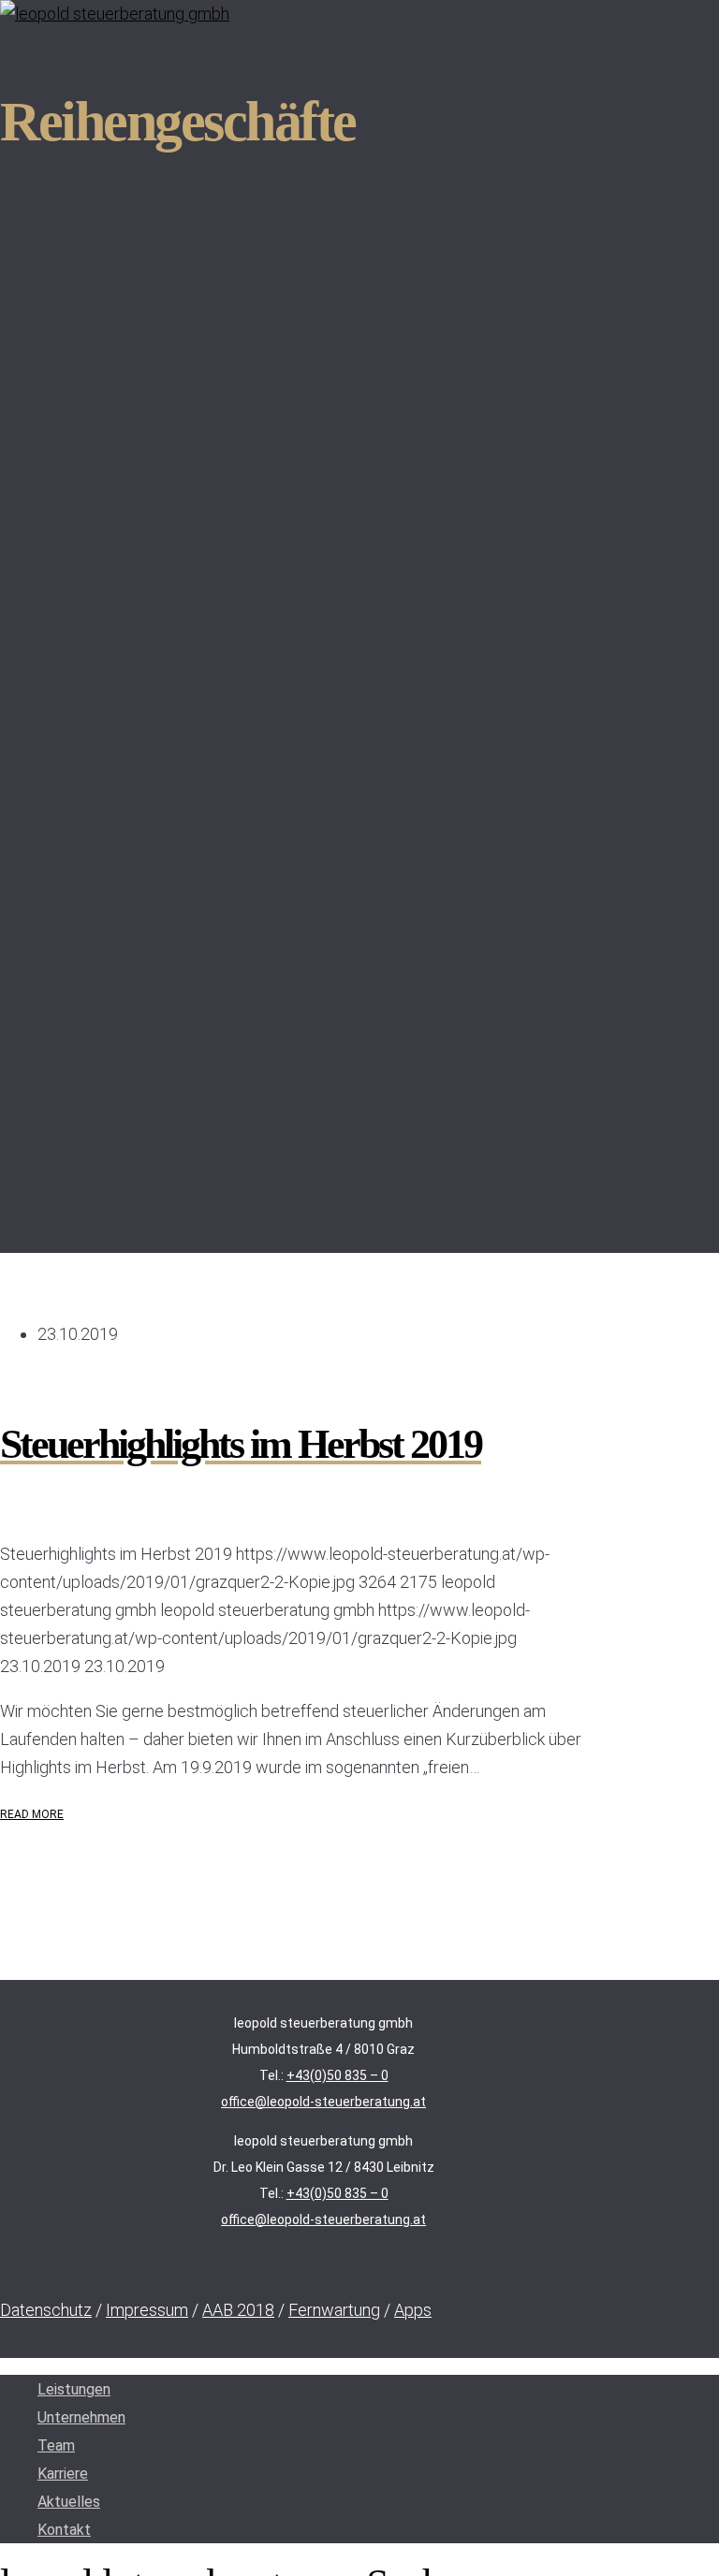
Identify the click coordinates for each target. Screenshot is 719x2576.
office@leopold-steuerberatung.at (323, 2102)
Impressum (147, 2310)
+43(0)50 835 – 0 (337, 2075)
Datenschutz (46, 2310)
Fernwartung (334, 2310)
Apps (413, 2310)
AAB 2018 (238, 2310)
